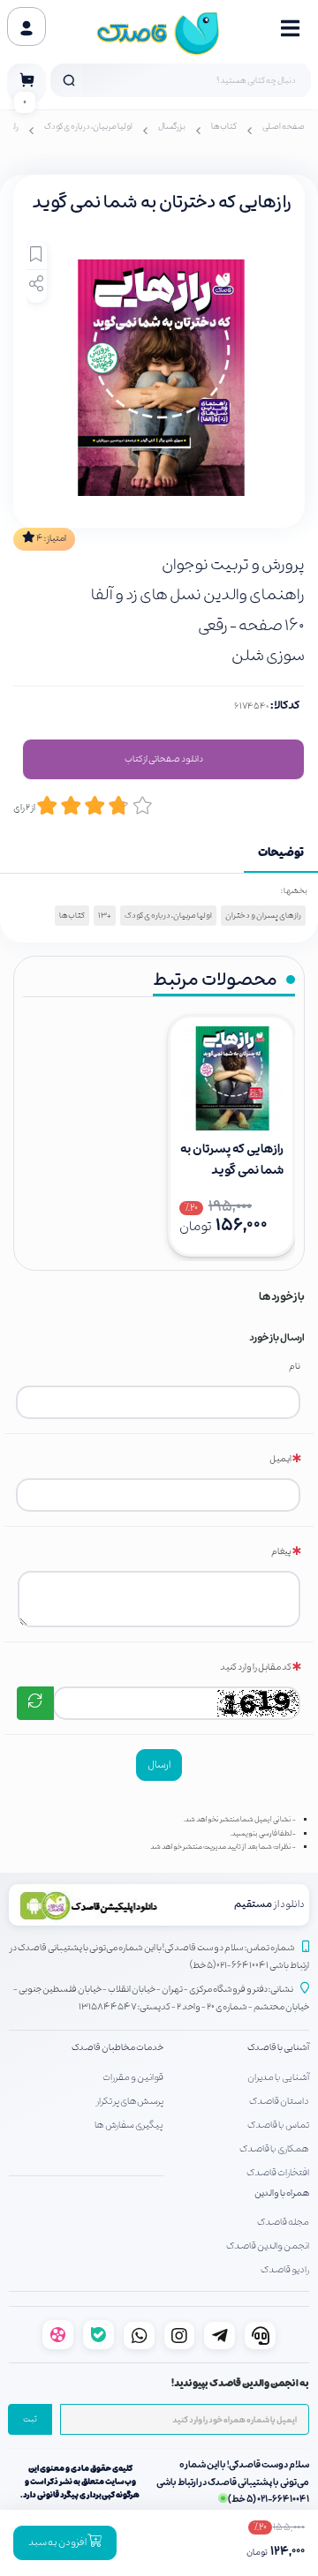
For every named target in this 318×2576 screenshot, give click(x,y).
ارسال (159, 1765)
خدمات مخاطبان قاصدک (117, 2048)
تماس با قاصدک (278, 2125)
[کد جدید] (35, 1703)
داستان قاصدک (279, 2101)
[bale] (98, 2335)
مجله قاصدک (283, 2222)
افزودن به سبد (58, 2542)
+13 (105, 916)
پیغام (281, 1552)
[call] (260, 2336)
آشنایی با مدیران (278, 2077)
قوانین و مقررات (133, 2077)
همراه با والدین (282, 2193)
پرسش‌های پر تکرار (130, 2101)
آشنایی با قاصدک (278, 2048)
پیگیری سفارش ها (129, 2125)
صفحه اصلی (284, 127)
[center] (69, 80)
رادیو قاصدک (285, 2270)
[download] (87, 1905)
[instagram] (180, 2336)
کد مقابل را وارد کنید (256, 1667)
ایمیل (280, 1459)
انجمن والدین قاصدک (268, 2246)
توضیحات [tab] (281, 853)
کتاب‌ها (224, 127)
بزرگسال (172, 127)
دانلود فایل (163, 760)
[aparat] (58, 2335)
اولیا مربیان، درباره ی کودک (88, 127)
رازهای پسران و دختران (263, 916)
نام (295, 1367)
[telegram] (220, 2336)
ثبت (30, 2420)
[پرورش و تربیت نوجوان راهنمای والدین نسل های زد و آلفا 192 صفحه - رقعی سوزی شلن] (231, 1078)
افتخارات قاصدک (278, 2173)
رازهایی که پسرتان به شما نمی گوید (232, 1160)
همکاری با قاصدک (274, 2149)
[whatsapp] (139, 2336)
